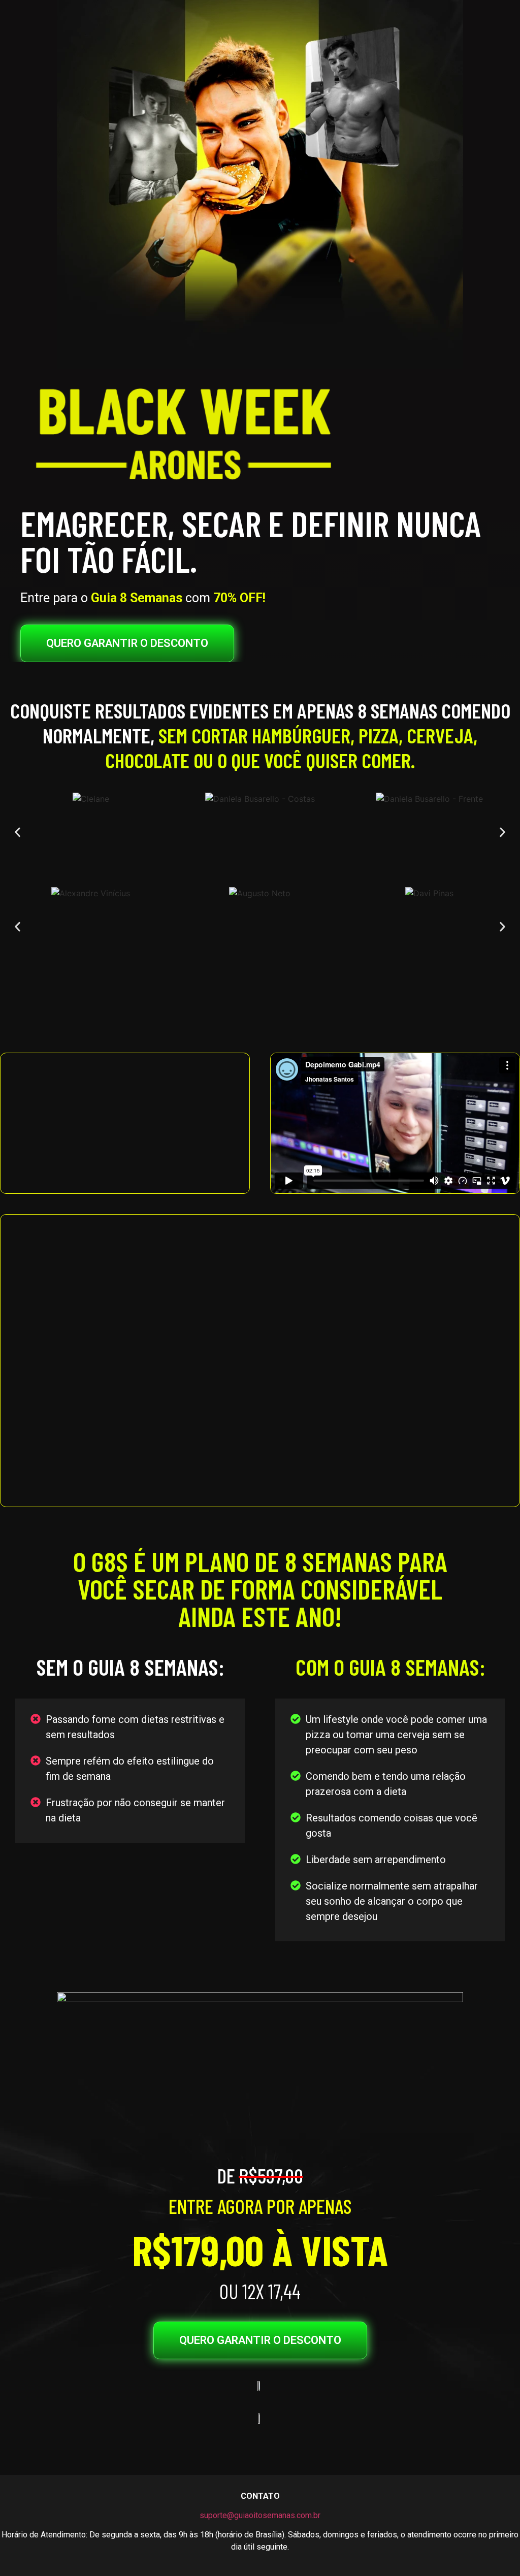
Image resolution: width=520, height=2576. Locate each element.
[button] (18, 833)
